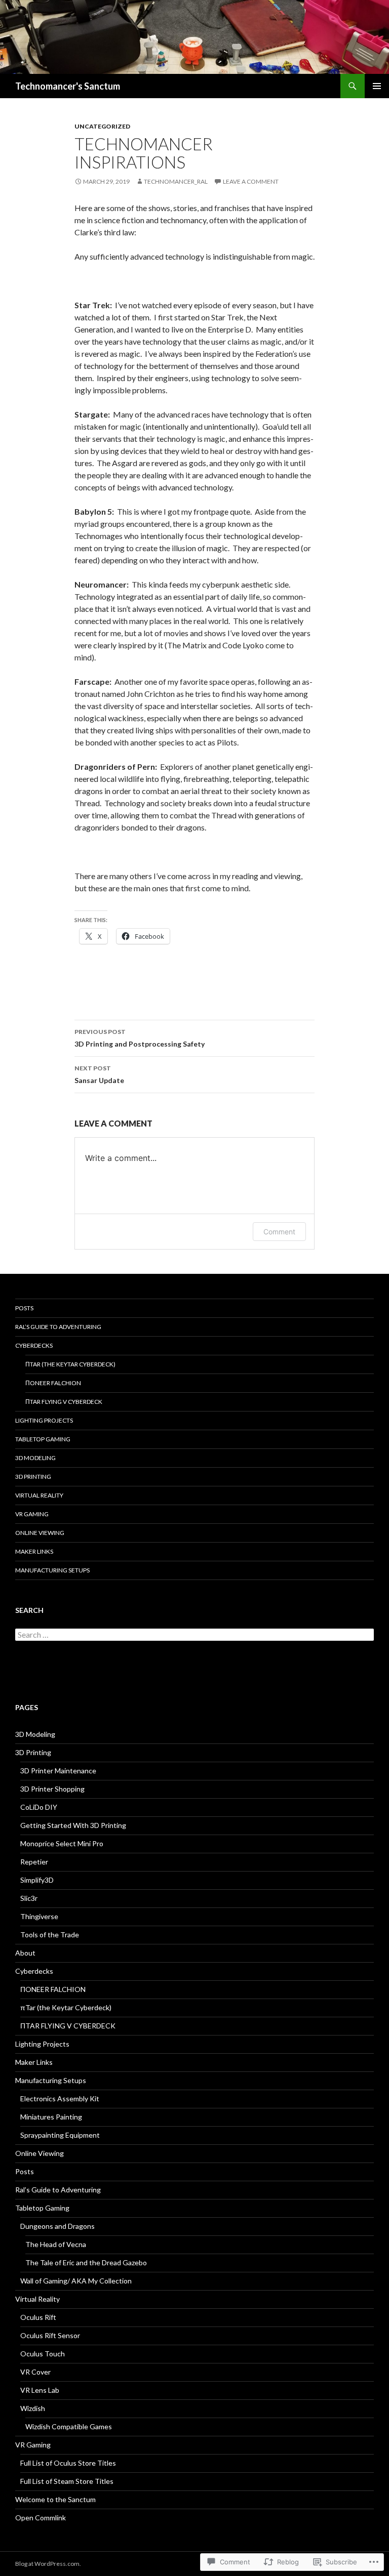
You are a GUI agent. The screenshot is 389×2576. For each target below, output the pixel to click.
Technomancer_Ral (176, 181)
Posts (24, 1308)
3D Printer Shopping (52, 1789)
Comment (279, 1232)
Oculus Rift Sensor (50, 2335)
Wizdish (33, 2408)
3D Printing (33, 1477)
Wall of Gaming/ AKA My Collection (76, 2281)
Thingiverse (39, 1916)
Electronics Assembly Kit (60, 2099)
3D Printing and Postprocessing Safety (140, 1038)
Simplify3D (37, 1880)
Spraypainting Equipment (60, 2135)
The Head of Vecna (56, 2244)
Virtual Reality (39, 1495)
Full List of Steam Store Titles (67, 2481)
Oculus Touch (43, 2354)
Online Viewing (40, 1533)
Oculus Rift (38, 2317)
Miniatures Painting (51, 2117)
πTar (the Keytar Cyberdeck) (70, 1364)
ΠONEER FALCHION (53, 1383)
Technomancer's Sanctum (68, 86)
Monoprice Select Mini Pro (62, 1843)
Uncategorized (102, 126)
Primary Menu (377, 86)
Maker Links (34, 1551)
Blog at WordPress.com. (48, 2564)
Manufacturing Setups (52, 1570)
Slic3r (29, 1898)
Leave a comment (251, 181)
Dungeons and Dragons (57, 2226)
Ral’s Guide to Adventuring (58, 1327)
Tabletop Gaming (43, 1439)
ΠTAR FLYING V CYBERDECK (64, 1402)
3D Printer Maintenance (58, 1771)
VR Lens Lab (40, 2390)
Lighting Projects (44, 1420)
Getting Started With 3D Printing (73, 1825)
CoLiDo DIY (39, 1807)
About (25, 1953)
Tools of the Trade (50, 1935)
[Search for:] (194, 1635)
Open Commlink (41, 2518)
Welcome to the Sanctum (55, 2499)
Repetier (34, 1862)
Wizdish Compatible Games (69, 2426)
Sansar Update (99, 1074)
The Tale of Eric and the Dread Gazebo (86, 2262)
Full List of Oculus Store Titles (68, 2463)
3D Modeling (35, 1458)
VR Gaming (32, 1514)
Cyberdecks (34, 1345)
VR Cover (35, 2372)
